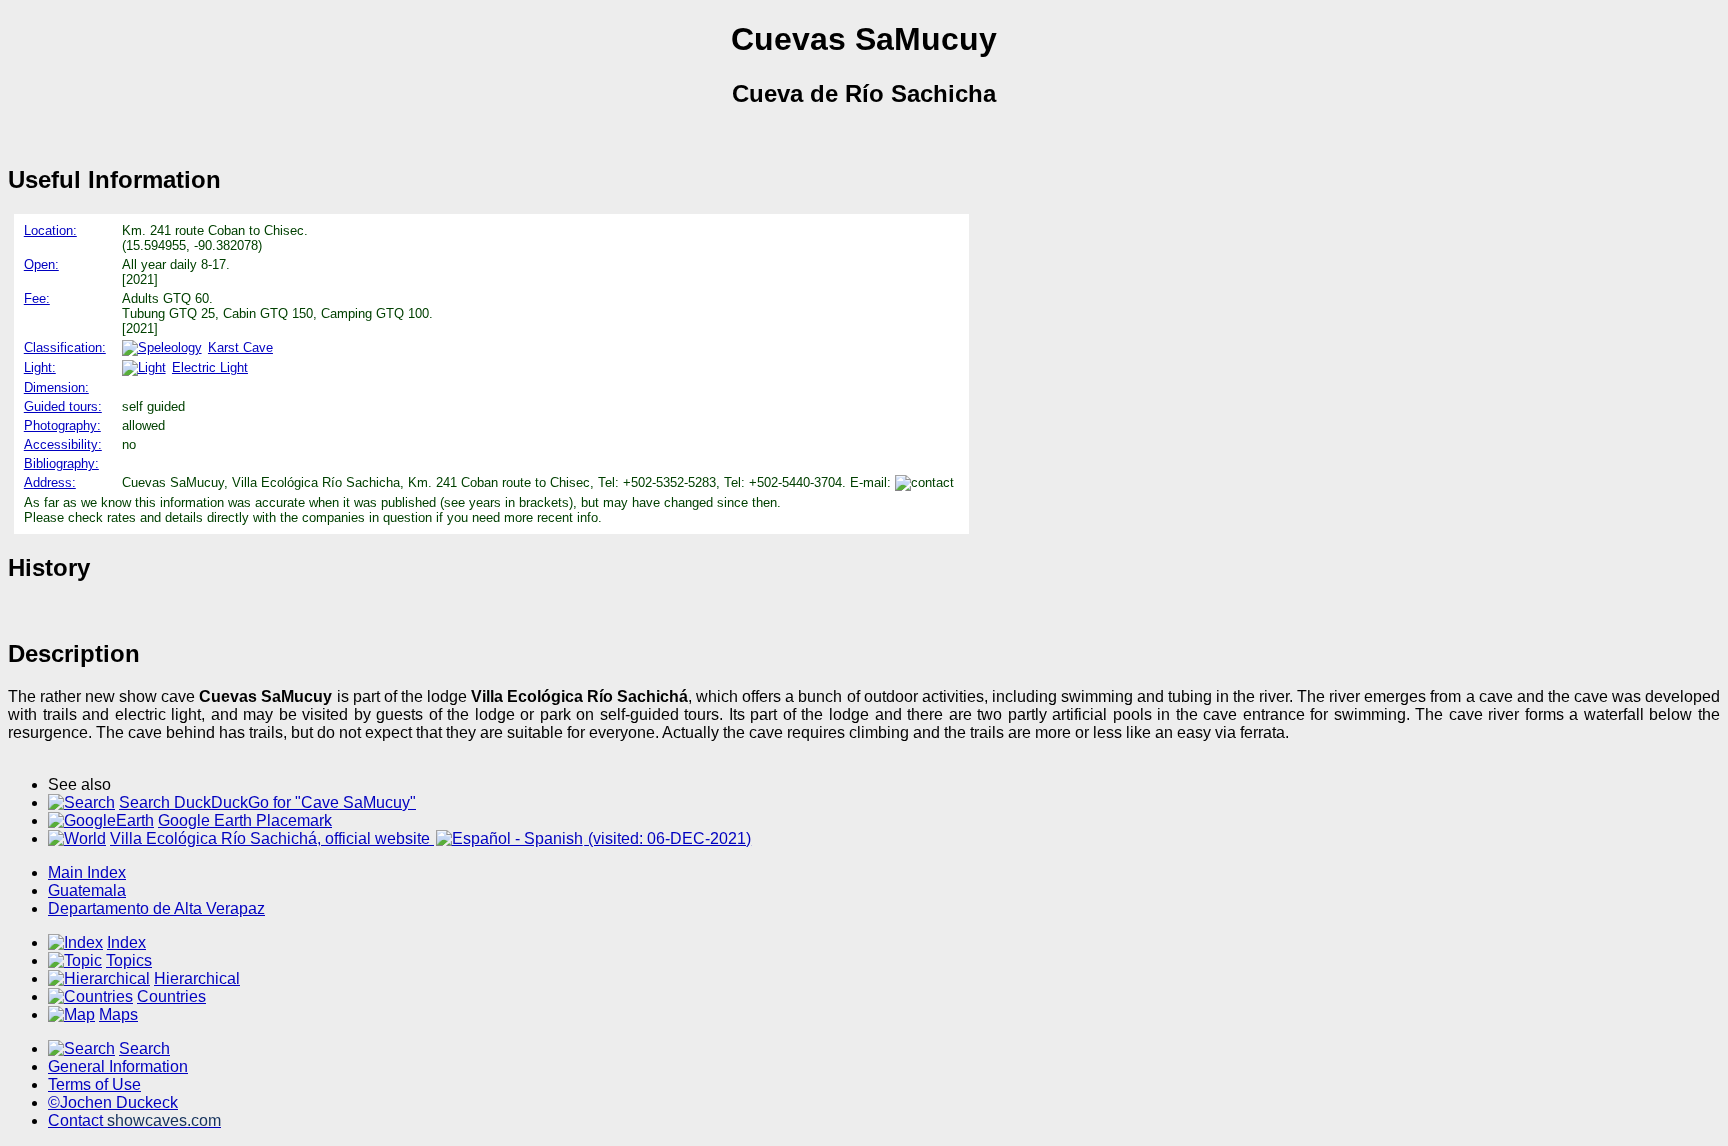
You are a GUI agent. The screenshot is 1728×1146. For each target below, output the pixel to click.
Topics (129, 960)
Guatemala (87, 890)
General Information (118, 1066)
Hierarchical (197, 978)
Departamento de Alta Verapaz (156, 908)
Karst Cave (240, 347)
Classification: (65, 347)
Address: (50, 482)
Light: (40, 367)
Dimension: (56, 387)
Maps (118, 1014)
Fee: (37, 298)
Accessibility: (63, 444)
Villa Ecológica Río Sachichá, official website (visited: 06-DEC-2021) (430, 838)
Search (144, 1048)
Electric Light (210, 367)
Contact (134, 1120)
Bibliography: (61, 463)
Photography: (62, 425)
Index (126, 942)
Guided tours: (63, 406)
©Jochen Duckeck (113, 1102)
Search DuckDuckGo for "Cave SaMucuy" (267, 802)
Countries (171, 996)
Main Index (87, 872)
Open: (41, 264)
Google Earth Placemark (245, 820)
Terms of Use (94, 1084)
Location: (50, 230)
